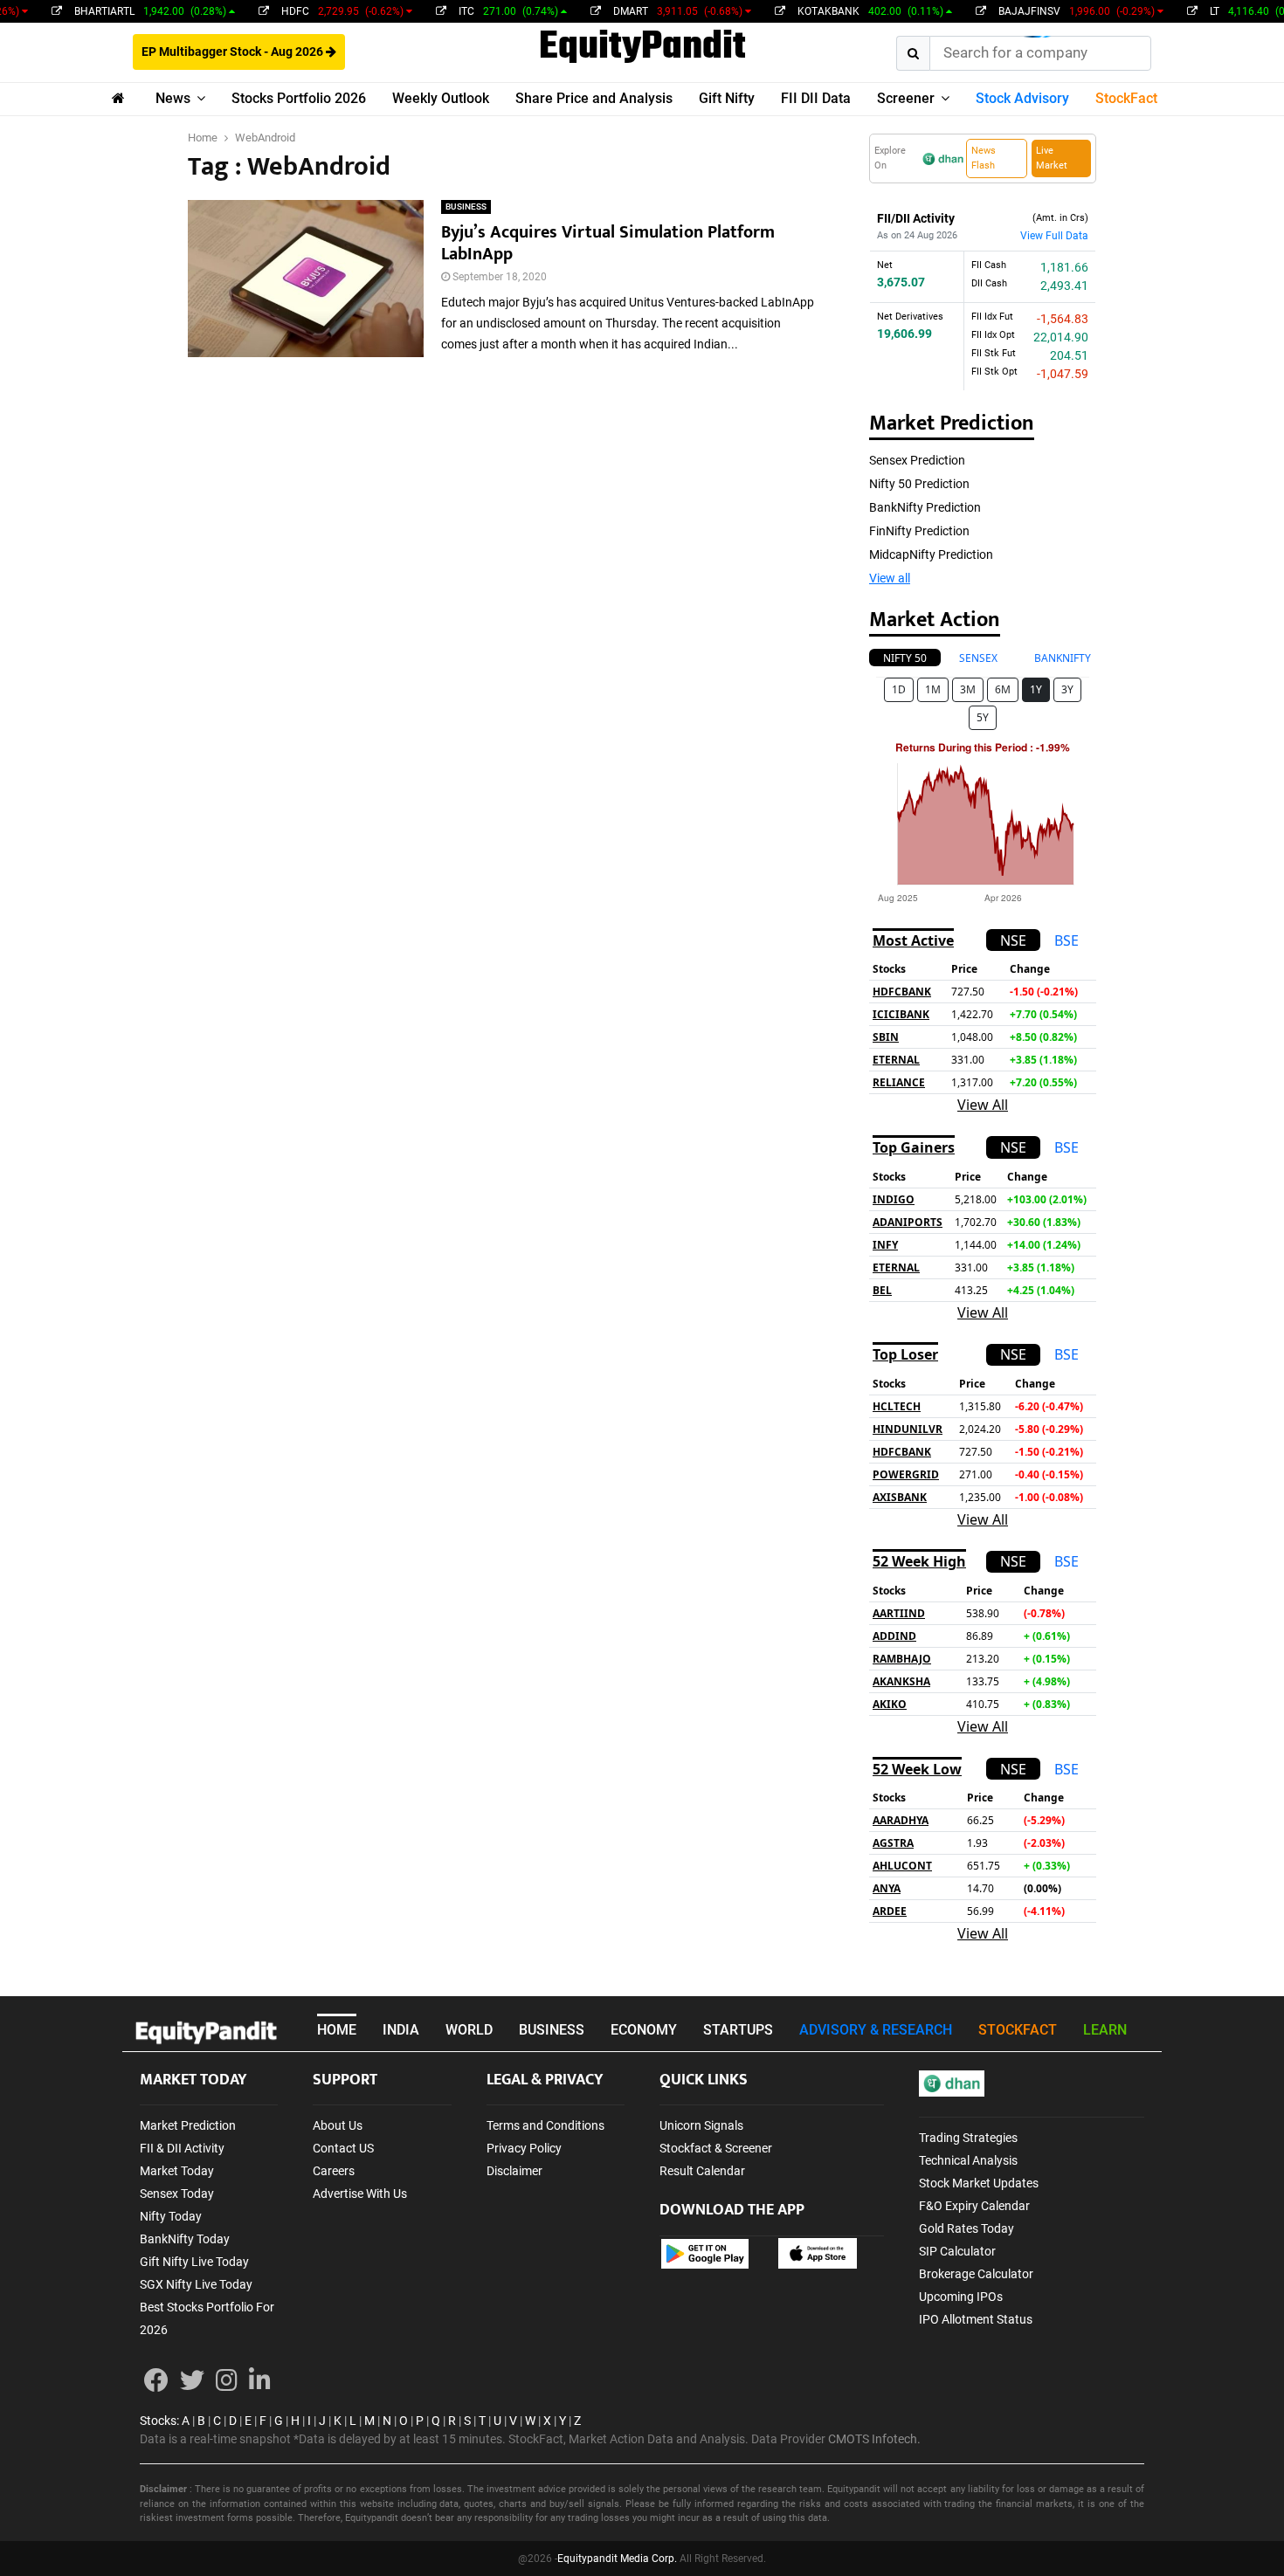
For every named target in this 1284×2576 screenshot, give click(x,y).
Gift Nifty (727, 98)
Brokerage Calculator (976, 2274)
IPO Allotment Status (976, 2319)
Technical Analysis (968, 2160)
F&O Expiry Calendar (974, 2206)
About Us (338, 2125)
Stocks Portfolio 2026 (299, 98)
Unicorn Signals (701, 2125)
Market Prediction (188, 2125)
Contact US (343, 2148)
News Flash (984, 158)
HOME (337, 2030)
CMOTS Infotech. (874, 2439)
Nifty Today (171, 2216)
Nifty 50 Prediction (919, 484)
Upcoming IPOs (961, 2297)
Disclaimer (514, 2171)
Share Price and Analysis (594, 98)
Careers (334, 2171)
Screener (906, 98)
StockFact (1126, 98)
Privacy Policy (524, 2148)
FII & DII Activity (182, 2148)
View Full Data (1054, 236)
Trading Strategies (968, 2138)
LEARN (1105, 2030)
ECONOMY (644, 2030)
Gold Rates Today (966, 2228)
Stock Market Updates (979, 2183)
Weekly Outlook (441, 98)
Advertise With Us (360, 2194)
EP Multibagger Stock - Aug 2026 (234, 52)
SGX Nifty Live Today (196, 2284)
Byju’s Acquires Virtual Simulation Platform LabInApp (608, 243)
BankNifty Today (185, 2239)
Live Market (1052, 158)
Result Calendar (702, 2171)
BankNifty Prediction (925, 507)
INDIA (401, 2030)
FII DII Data (816, 98)
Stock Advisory (1022, 98)
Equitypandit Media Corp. (617, 2559)
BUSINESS (466, 207)
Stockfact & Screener (716, 2148)
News (173, 98)
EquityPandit (642, 48)
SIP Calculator (957, 2251)
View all (890, 578)
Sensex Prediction (917, 460)
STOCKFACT (1018, 2030)
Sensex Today (177, 2194)
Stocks (158, 2421)
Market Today (177, 2171)
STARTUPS (738, 2030)
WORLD (469, 2030)
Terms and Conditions (545, 2125)
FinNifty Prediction (919, 531)
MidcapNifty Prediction (931, 554)
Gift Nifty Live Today (194, 2262)
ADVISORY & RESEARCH (876, 2030)
